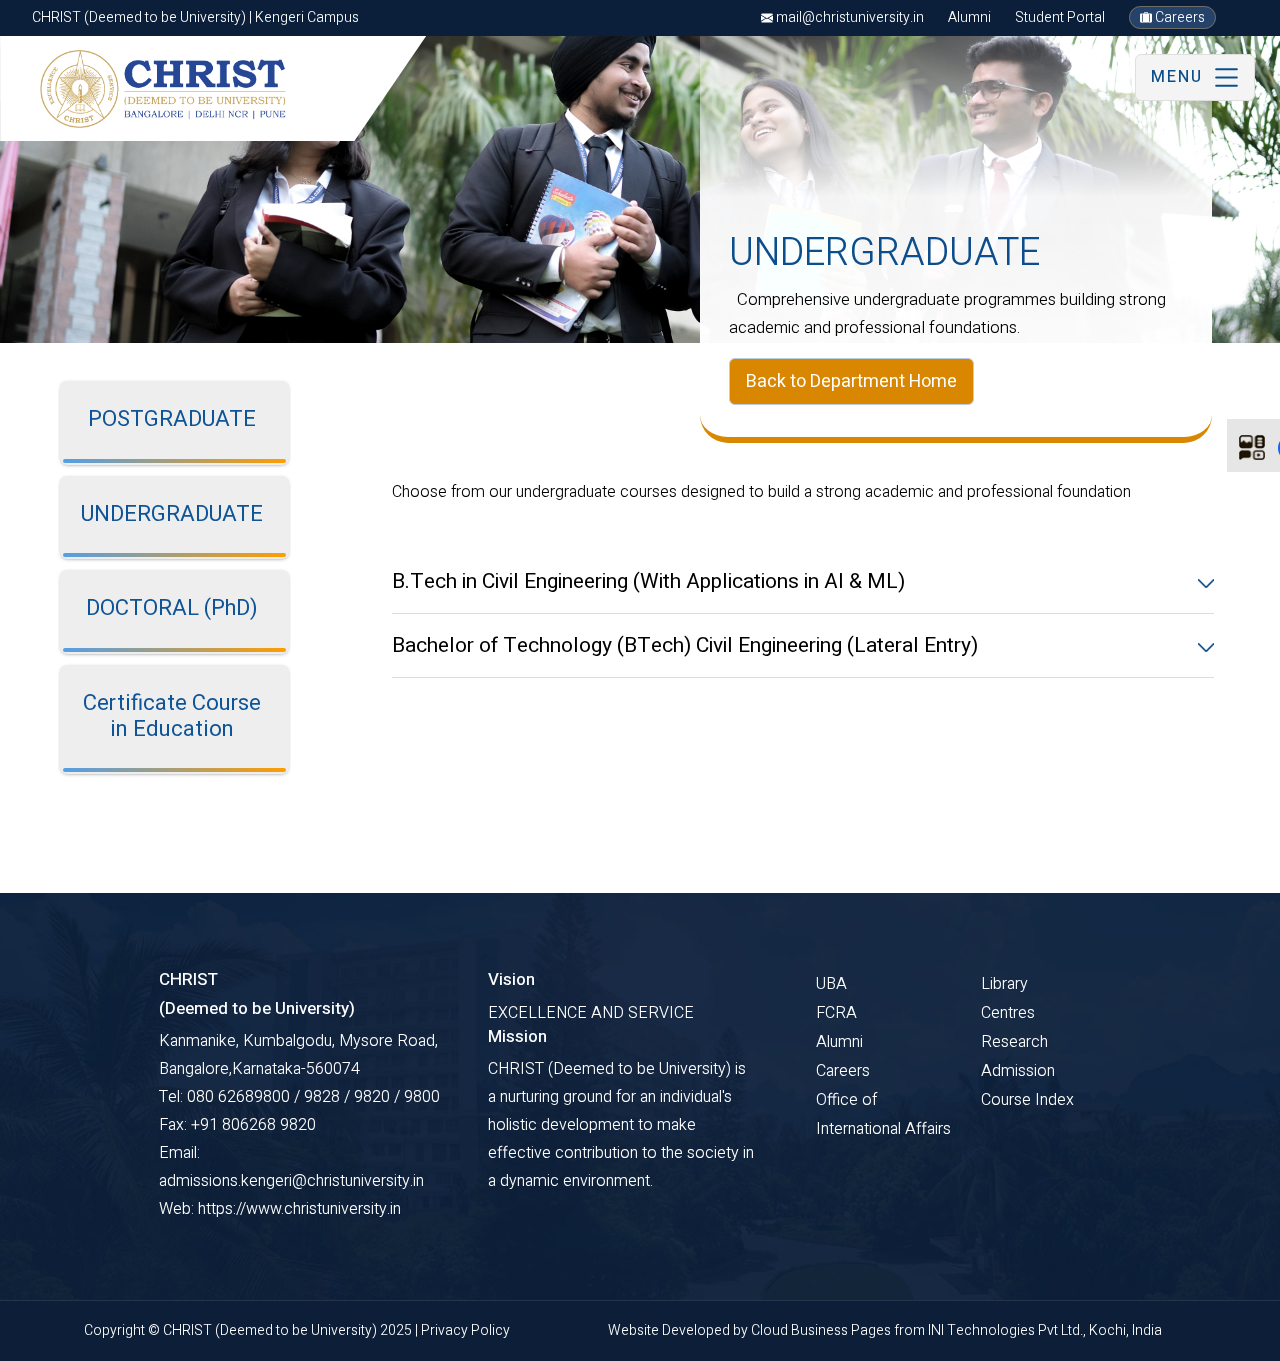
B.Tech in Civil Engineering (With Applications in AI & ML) (648, 581)
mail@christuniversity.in (848, 17)
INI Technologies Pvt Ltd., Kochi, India (1045, 1330)
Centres (1008, 1013)
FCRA (836, 1013)
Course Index (1027, 1100)
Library (1004, 984)
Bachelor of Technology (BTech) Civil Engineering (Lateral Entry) (685, 645)
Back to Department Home (851, 381)
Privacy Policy (465, 1330)
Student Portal (1060, 17)
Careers (1178, 17)
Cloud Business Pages (822, 1330)
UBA (831, 984)
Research (1014, 1042)
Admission (1018, 1071)
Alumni (969, 17)
